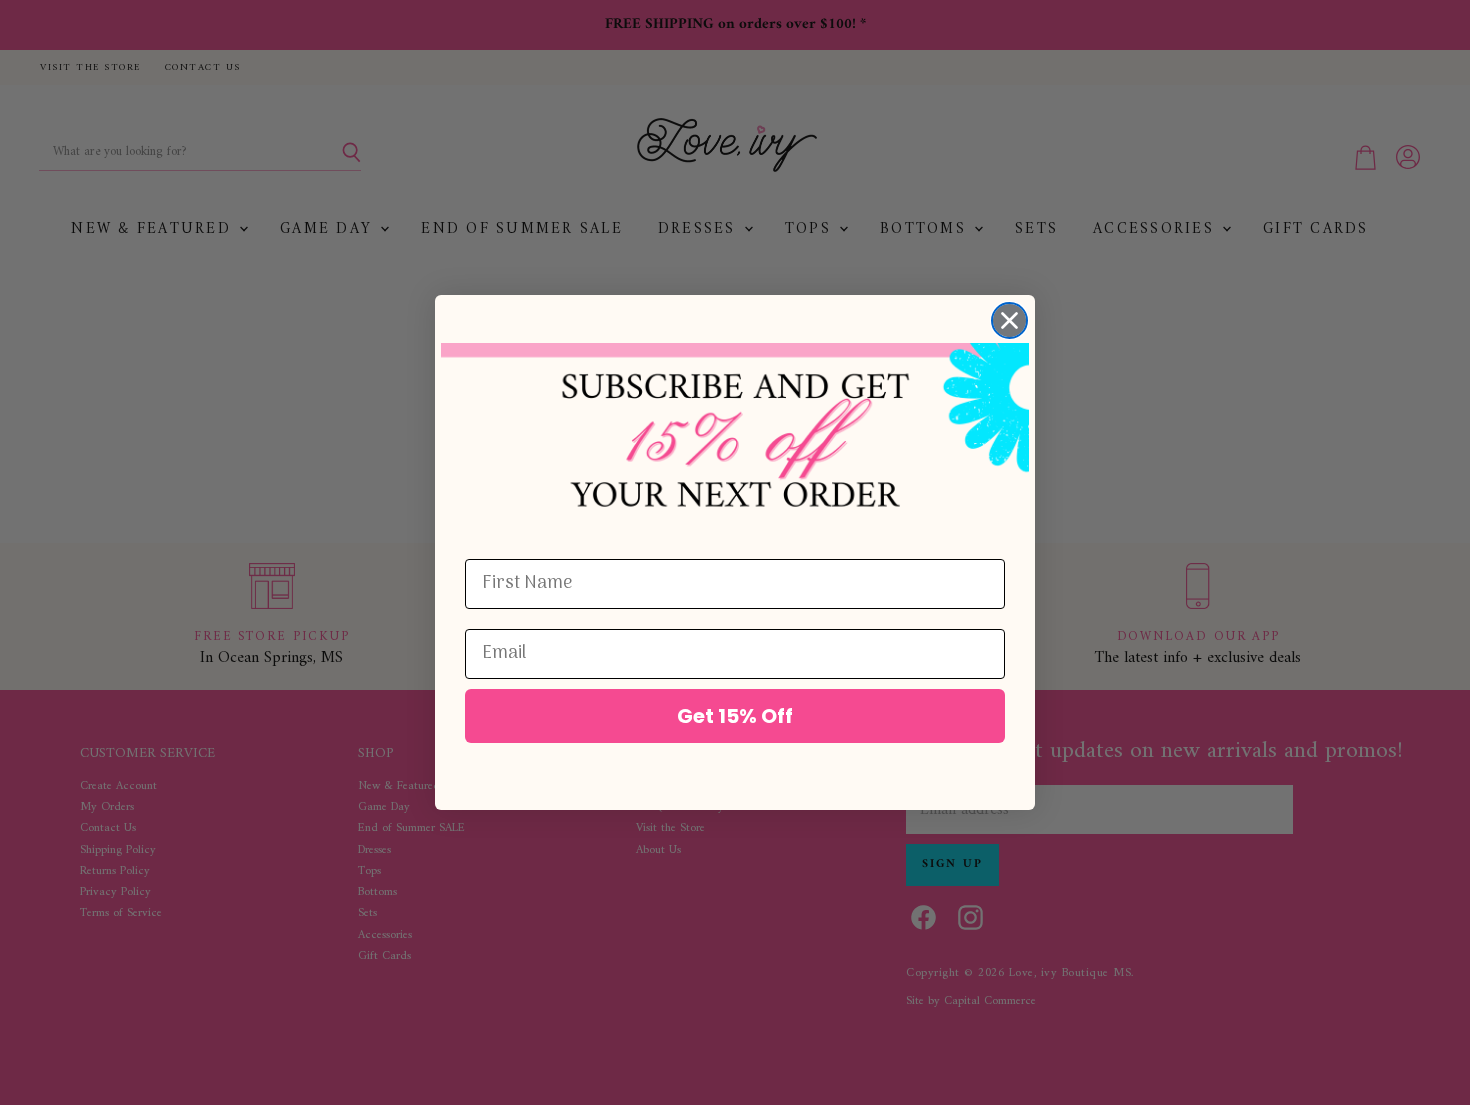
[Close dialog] (1009, 320)
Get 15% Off (735, 716)
